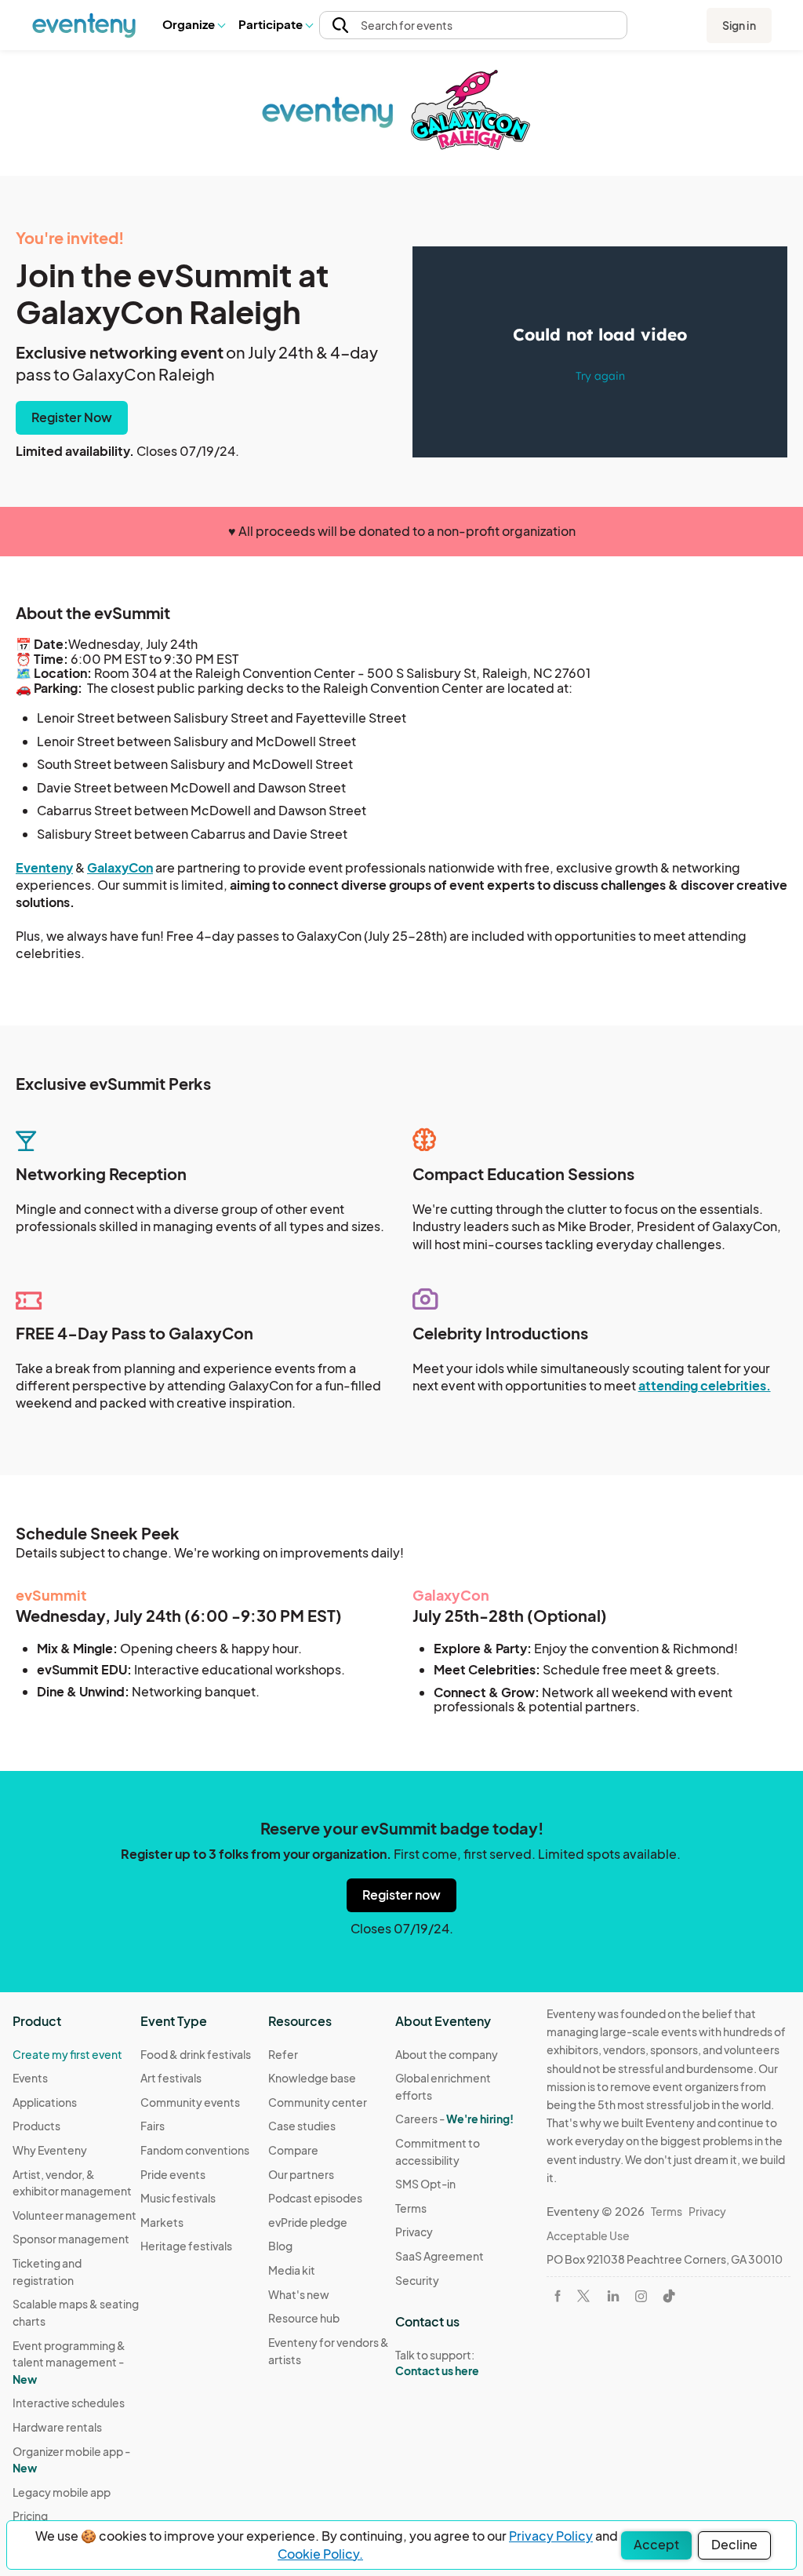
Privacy (414, 2232)
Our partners (301, 2174)
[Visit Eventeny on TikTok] (669, 2296)
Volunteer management (74, 2215)
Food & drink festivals (196, 2054)
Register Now (72, 417)
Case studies (302, 2126)
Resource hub (304, 2318)
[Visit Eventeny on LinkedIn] (613, 2296)
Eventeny (44, 867)
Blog (280, 2246)
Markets (162, 2222)
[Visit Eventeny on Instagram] (641, 2296)
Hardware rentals (57, 2427)
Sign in (739, 25)
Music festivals (178, 2198)
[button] (193, 25)
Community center (318, 2102)
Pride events (173, 2174)
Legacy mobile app (62, 2492)
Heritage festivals (186, 2246)
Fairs (153, 2126)
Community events (190, 2102)
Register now (401, 1895)
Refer (283, 2054)
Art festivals (171, 2078)
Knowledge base (312, 2078)
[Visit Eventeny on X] (583, 2296)
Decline (734, 2544)
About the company (447, 2054)
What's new (299, 2294)
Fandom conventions (195, 2150)
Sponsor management (71, 2239)
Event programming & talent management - (69, 2362)
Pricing (30, 2516)
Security (417, 2280)
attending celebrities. (705, 1385)
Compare (293, 2150)
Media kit (292, 2270)
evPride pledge (308, 2222)
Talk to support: (437, 2363)
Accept (656, 2544)
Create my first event (67, 2054)
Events (30, 2078)
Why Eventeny (50, 2150)
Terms (411, 2208)
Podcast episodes (315, 2198)
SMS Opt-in (425, 2184)
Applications (45, 2102)
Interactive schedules (69, 2403)
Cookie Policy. (320, 2554)
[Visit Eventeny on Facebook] (558, 2296)
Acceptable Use (588, 2235)
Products (36, 2126)
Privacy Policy (551, 2536)
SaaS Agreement (440, 2256)
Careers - (454, 2119)
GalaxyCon (120, 867)
